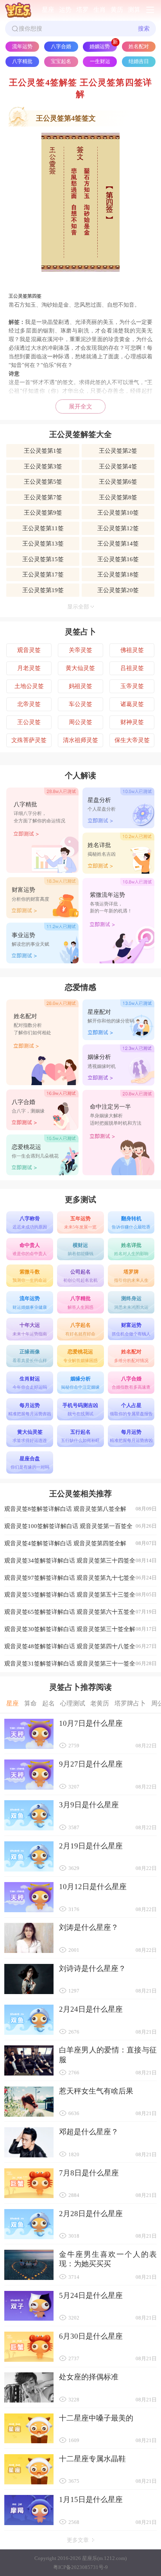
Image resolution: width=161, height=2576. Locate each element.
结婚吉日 (139, 61)
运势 (65, 10)
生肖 (100, 10)
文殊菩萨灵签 (29, 740)
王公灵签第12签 (118, 528)
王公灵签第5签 (43, 481)
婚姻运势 (100, 46)
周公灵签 (80, 722)
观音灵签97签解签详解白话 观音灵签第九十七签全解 (80, 1580)
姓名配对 (139, 46)
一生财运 (100, 61)
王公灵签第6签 (118, 481)
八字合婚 (61, 46)
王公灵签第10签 (118, 512)
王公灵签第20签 (118, 590)
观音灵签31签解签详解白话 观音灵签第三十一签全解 (80, 1666)
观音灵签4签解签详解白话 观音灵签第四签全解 (80, 1543)
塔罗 (82, 10)
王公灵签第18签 (118, 574)
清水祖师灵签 (80, 740)
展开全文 (80, 406)
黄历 (117, 10)
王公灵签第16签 (118, 559)
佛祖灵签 (132, 650)
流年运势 (22, 46)
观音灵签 (29, 650)
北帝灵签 (29, 704)
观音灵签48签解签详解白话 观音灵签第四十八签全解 (80, 1649)
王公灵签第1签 (43, 451)
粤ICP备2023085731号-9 (80, 2567)
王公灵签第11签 (43, 528)
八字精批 (22, 61)
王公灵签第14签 (118, 543)
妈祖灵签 (80, 686)
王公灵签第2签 (118, 451)
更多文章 (78, 2540)
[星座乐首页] (18, 10)
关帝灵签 (80, 650)
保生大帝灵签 (132, 740)
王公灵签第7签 (43, 497)
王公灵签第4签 (118, 466)
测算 (134, 10)
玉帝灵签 (132, 686)
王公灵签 (29, 722)
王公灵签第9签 (43, 512)
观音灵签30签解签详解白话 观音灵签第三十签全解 (80, 1629)
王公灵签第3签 (43, 466)
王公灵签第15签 (43, 559)
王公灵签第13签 (43, 543)
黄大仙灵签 (80, 668)
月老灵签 (29, 668)
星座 (48, 10)
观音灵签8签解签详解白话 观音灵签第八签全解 (80, 1509)
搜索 (144, 28)
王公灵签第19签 (43, 590)
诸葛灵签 (132, 704)
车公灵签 (80, 704)
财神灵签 (132, 722)
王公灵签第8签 (118, 497)
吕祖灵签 (132, 668)
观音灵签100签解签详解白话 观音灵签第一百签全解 (80, 1529)
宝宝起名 (61, 61)
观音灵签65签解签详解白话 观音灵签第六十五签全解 (80, 1614)
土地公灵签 (29, 686)
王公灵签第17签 (43, 574)
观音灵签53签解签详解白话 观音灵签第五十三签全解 (80, 1597)
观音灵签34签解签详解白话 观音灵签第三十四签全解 (80, 1563)
